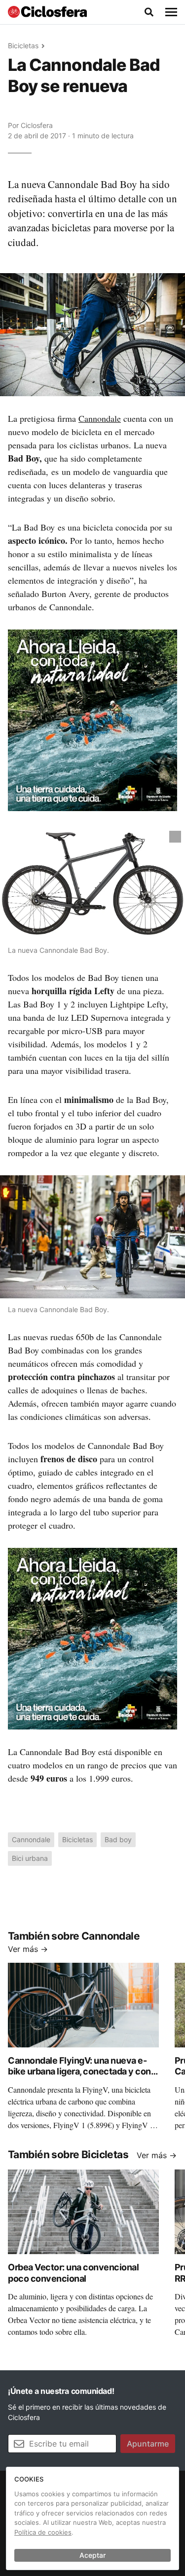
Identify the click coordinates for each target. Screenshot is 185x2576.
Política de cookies (43, 2532)
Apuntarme (148, 2444)
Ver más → (28, 1949)
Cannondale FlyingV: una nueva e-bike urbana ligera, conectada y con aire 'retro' (79, 2072)
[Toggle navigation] (171, 12)
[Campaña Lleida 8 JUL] (92, 720)
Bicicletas (23, 46)
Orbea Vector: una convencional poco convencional (73, 2273)
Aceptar (92, 2555)
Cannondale (100, 418)
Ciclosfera (37, 125)
